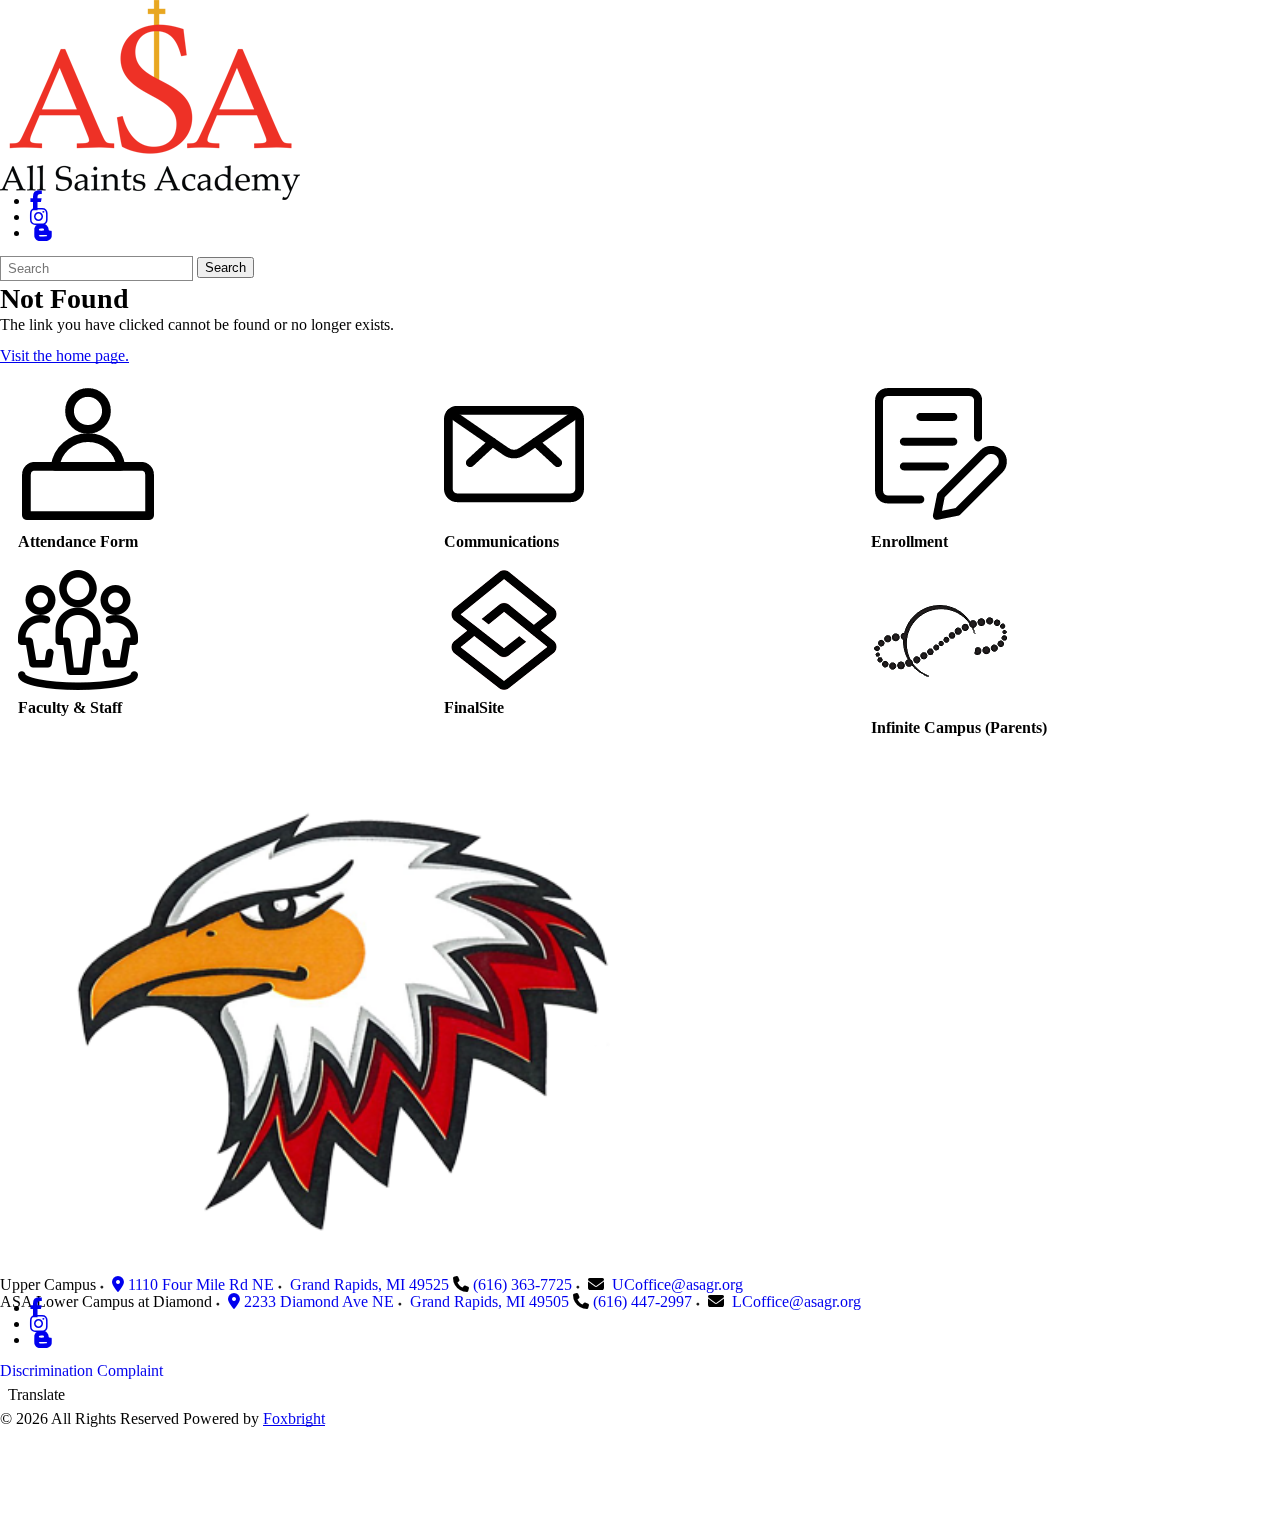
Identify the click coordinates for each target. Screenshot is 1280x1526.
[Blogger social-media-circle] (42, 232)
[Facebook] (36, 200)
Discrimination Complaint (81, 1370)
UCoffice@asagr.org (677, 1284)
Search (225, 267)
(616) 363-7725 (522, 1284)
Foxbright (294, 1418)
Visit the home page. (64, 355)
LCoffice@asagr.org (796, 1301)
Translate (36, 1394)
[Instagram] (39, 216)
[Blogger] (42, 1339)
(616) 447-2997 (642, 1301)
